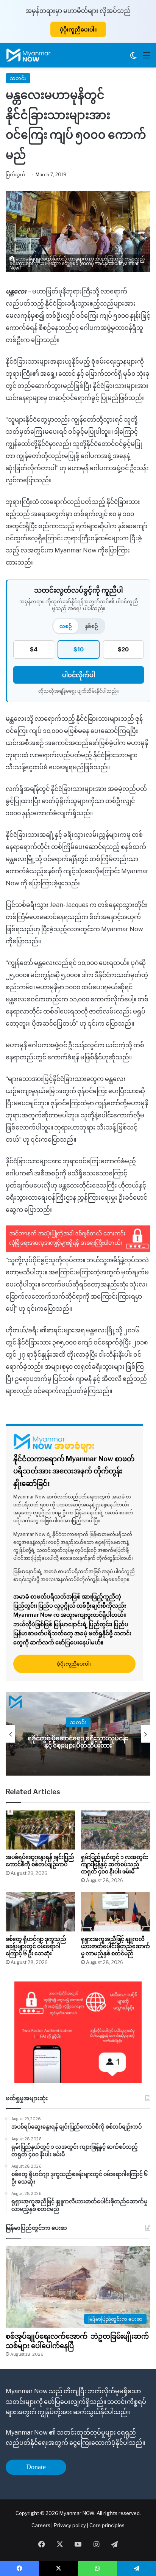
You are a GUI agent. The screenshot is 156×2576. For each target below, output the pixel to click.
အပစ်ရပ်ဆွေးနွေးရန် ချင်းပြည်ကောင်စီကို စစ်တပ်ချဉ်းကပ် (40, 1861)
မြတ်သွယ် (16, 175)
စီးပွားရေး (81, 1722)
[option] (81, 1734)
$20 (123, 649)
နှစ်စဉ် (91, 626)
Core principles (107, 2525)
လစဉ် (66, 626)
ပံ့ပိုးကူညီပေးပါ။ (78, 29)
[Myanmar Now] (28, 55)
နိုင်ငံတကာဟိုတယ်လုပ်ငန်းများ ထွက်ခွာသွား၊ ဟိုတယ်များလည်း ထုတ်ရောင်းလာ (81, 1742)
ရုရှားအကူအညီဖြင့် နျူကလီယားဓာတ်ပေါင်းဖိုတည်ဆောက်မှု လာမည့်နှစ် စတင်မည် (115, 1946)
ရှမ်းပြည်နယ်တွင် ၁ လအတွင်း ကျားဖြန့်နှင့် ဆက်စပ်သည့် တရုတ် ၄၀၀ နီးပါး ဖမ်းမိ (115, 1864)
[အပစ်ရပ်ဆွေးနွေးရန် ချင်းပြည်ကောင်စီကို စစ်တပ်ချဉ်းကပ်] (40, 1830)
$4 (34, 649)
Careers (41, 2525)
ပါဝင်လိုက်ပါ (79, 675)
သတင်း (18, 78)
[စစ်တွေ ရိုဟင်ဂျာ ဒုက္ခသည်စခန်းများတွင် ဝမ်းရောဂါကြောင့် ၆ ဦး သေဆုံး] (40, 1912)
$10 (79, 649)
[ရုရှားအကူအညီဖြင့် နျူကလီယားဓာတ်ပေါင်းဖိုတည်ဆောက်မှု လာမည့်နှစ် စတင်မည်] (116, 1912)
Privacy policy (70, 2525)
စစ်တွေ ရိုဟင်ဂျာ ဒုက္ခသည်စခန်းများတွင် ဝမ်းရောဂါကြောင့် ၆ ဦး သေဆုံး (36, 1946)
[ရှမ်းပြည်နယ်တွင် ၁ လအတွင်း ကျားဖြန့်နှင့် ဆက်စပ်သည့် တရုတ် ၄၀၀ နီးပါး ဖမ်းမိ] (116, 1830)
